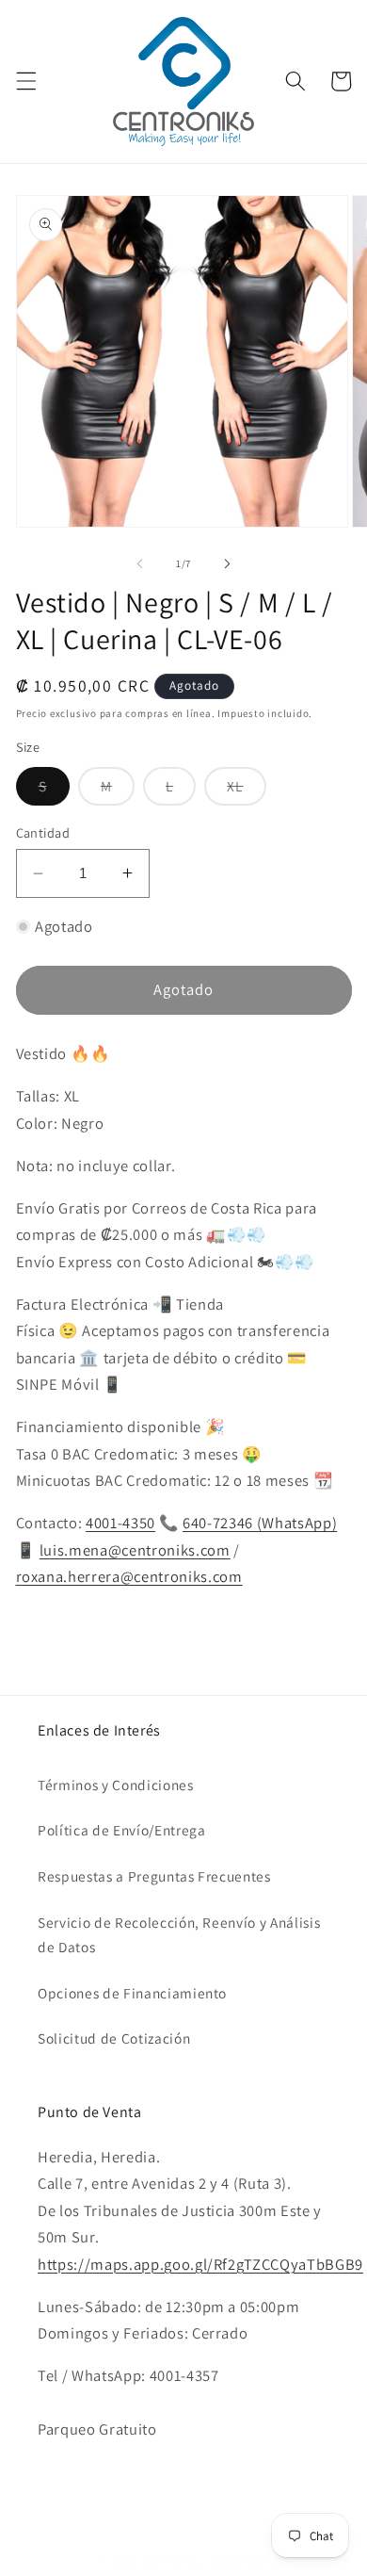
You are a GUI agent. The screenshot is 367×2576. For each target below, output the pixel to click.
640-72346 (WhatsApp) (260, 1523)
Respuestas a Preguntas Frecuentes (154, 1876)
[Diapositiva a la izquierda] (140, 563)
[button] (25, 81)
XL (246, 791)
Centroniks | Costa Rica (206, 2561)
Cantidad (43, 832)
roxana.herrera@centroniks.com (129, 1576)
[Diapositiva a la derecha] (227, 563)
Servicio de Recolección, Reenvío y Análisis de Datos (179, 1935)
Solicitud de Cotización (114, 2038)
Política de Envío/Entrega (122, 1830)
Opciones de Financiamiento (132, 1993)
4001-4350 (120, 1523)
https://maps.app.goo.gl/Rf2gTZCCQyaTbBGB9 (200, 2264)
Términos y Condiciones (116, 1785)
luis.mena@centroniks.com (135, 1550)
